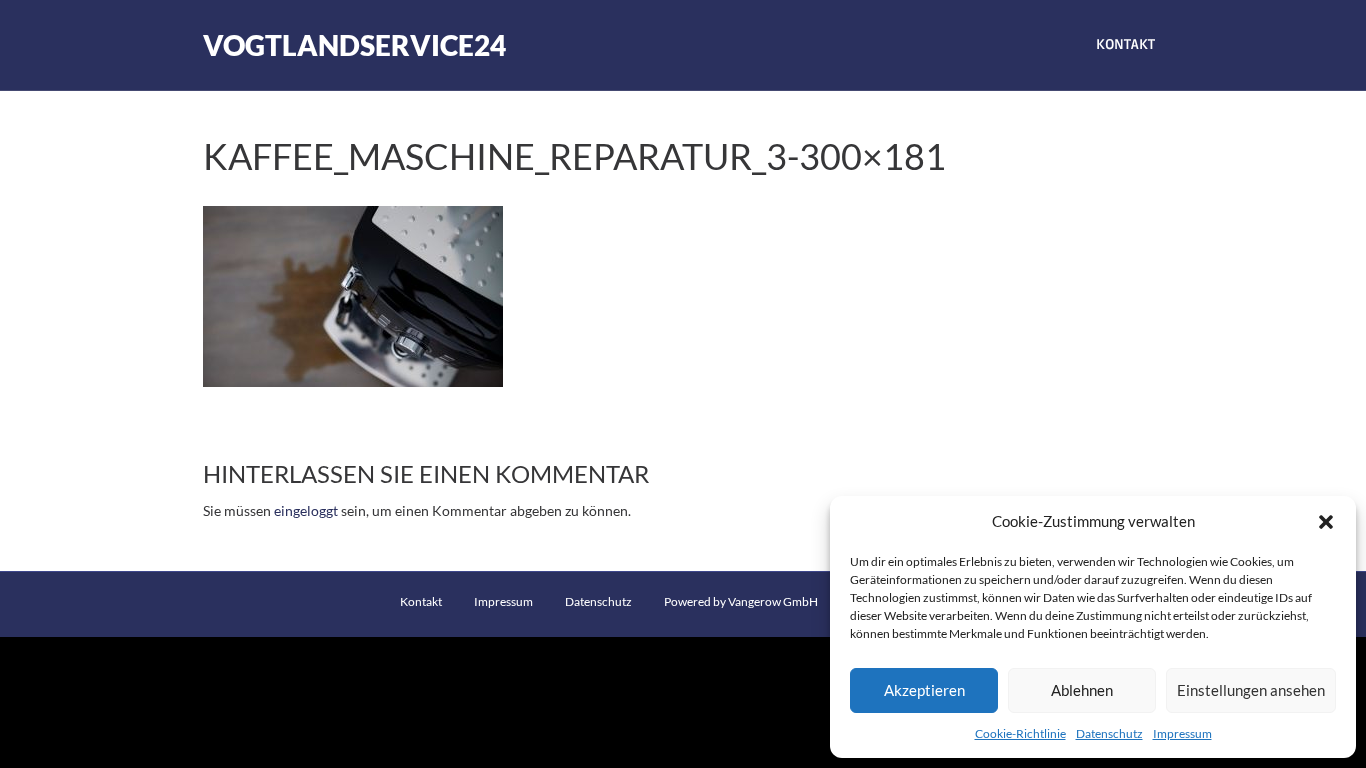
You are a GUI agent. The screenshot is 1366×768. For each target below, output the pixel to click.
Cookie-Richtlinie (1020, 733)
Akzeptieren (924, 690)
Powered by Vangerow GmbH (741, 601)
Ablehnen (1082, 690)
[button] (1326, 522)
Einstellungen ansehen (1251, 690)
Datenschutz (1109, 733)
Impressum (1182, 733)
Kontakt (1125, 44)
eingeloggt (306, 510)
